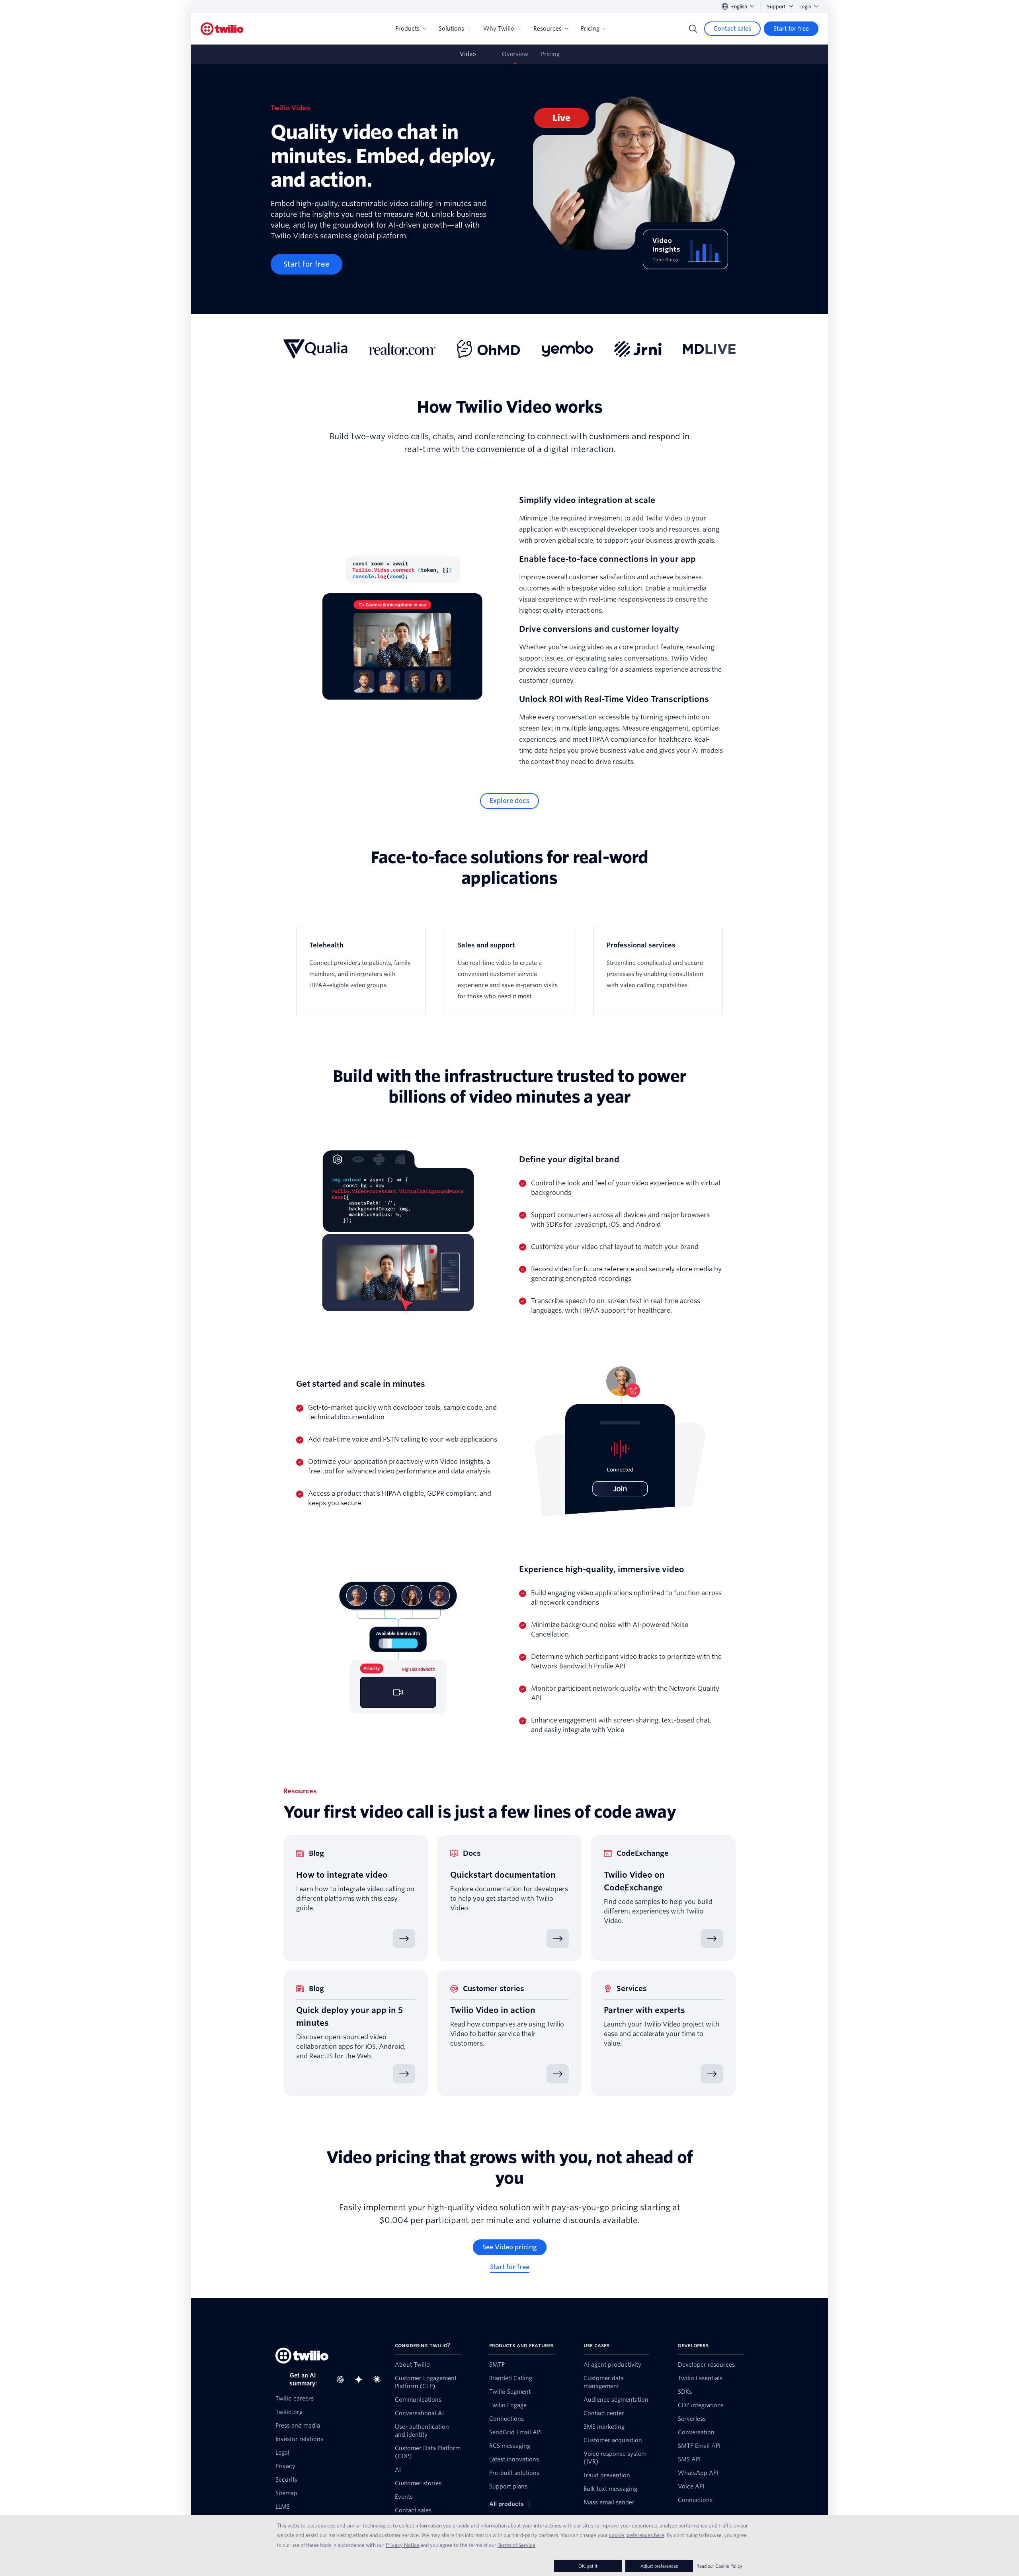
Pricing (590, 29)
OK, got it (588, 2566)
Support (776, 7)
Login (805, 7)
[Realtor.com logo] (402, 349)
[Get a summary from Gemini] (361, 2379)
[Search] (693, 29)
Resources (548, 29)
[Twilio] (222, 29)
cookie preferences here (637, 2535)
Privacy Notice (403, 2545)
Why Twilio (499, 29)
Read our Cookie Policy (719, 2566)
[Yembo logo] (567, 349)
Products (407, 29)
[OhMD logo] (489, 349)
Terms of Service (516, 2545)
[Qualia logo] (315, 349)
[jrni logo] (638, 349)
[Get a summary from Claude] (379, 2379)
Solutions (451, 29)
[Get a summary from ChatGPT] (343, 2379)
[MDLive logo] (709, 349)
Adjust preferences (659, 2566)
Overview (515, 54)
